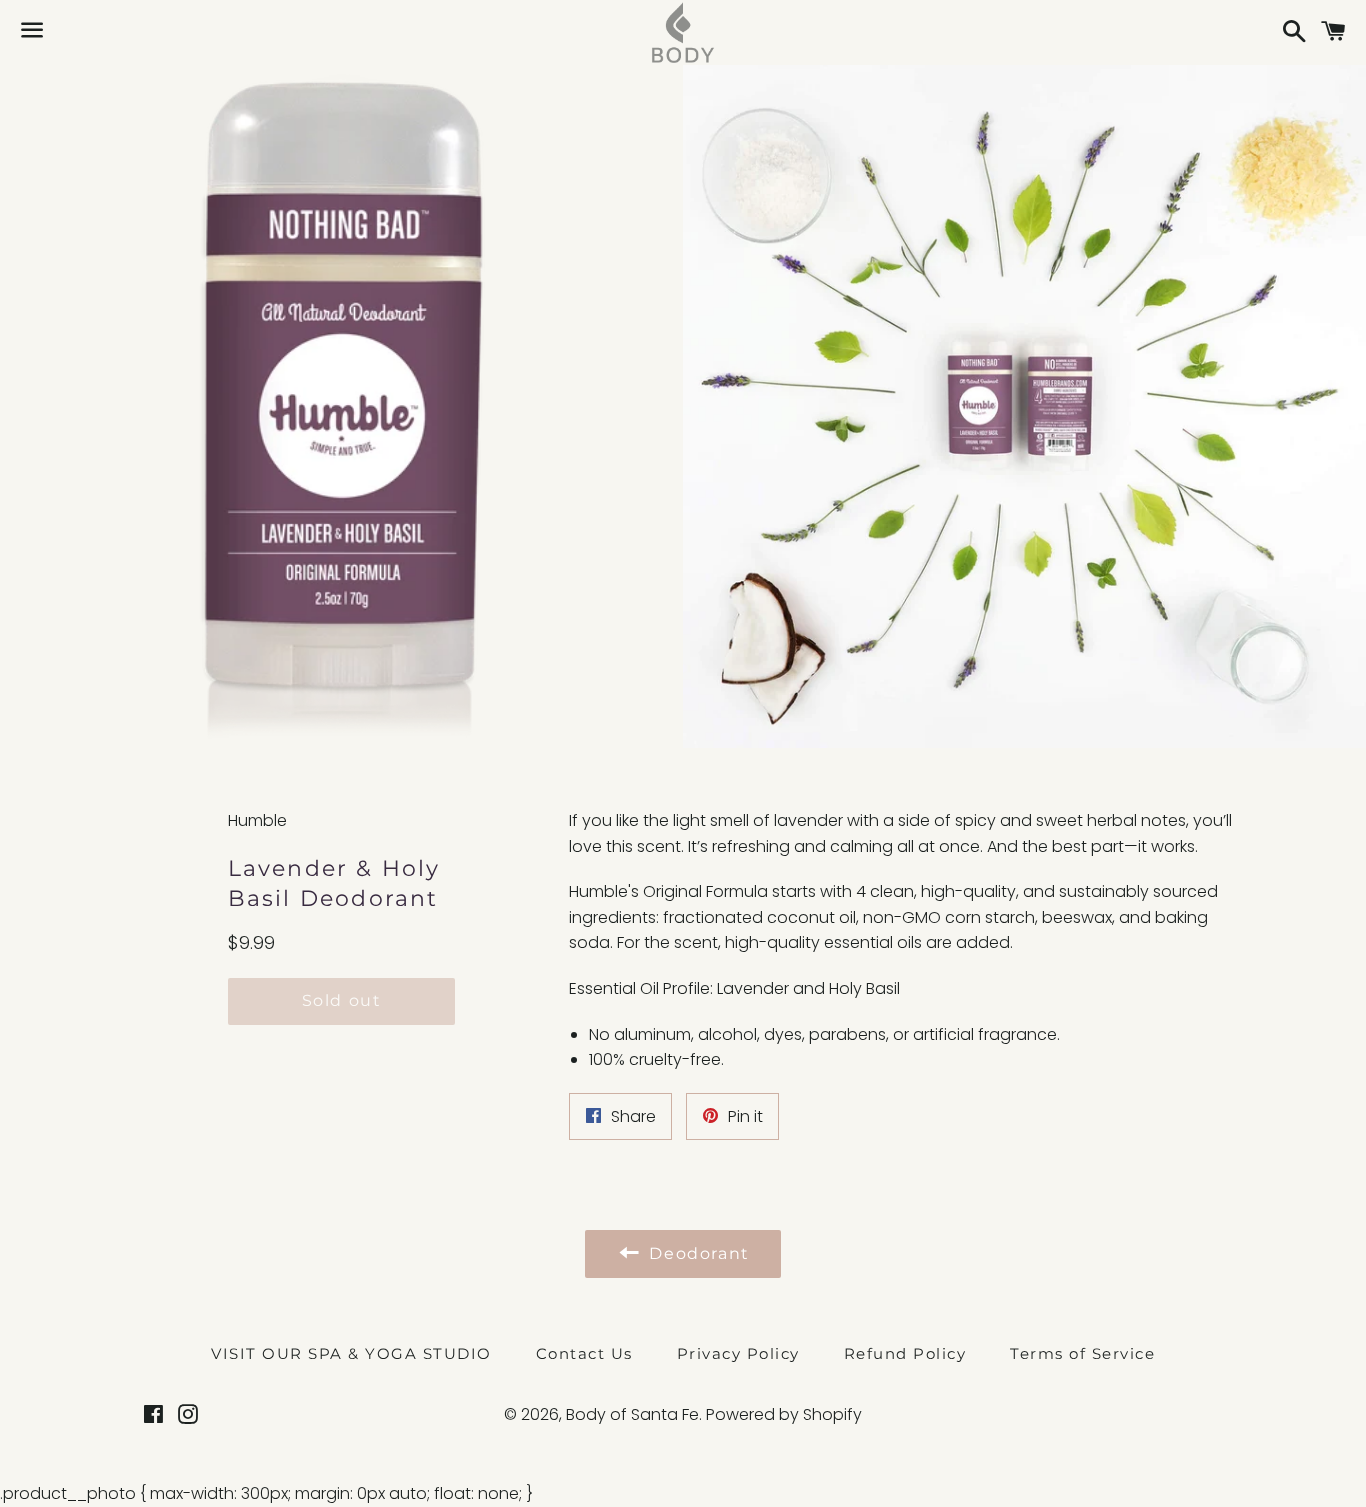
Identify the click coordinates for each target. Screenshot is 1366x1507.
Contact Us (584, 1353)
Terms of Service (1082, 1353)
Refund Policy (905, 1353)
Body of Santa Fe (632, 1414)
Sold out (342, 1000)
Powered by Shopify (784, 1414)
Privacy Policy (738, 1353)
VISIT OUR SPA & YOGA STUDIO (351, 1353)
